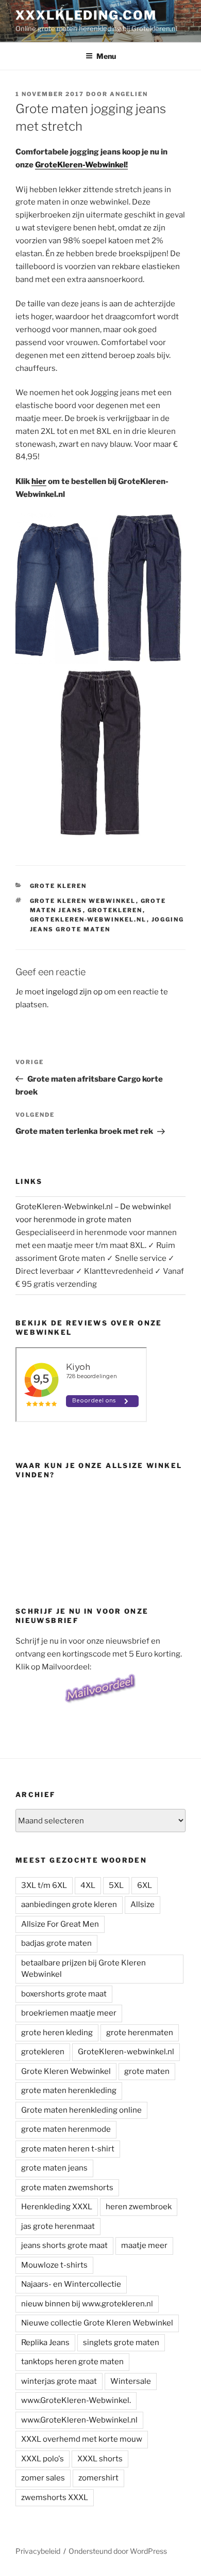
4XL (88, 1885)
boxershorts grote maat (64, 1994)
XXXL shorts (100, 2459)
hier (39, 481)
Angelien (129, 94)
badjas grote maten (56, 1943)
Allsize (143, 1904)
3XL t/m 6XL (44, 1885)
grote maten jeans (54, 2168)
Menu (106, 56)
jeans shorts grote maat (64, 2245)
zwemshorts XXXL (55, 2497)
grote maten (147, 2071)
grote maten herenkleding (69, 2090)
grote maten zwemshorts (67, 2188)
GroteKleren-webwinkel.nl (88, 919)
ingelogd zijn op (74, 992)
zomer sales (43, 2478)
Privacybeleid (38, 2551)
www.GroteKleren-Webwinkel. (76, 2400)
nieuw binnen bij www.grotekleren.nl (87, 2304)
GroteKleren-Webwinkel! (81, 165)
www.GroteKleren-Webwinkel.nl (79, 2420)
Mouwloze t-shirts (54, 2265)
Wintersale (131, 2381)
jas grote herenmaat (58, 2226)
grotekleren (115, 910)
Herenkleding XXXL (57, 2207)
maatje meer (144, 2245)
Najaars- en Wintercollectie (71, 2284)
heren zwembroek (139, 2207)
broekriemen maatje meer (69, 2013)
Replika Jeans (45, 2343)
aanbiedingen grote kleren (69, 1904)
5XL (116, 1885)
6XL (145, 1885)
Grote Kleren (58, 886)
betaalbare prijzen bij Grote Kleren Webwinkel (83, 1969)
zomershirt (98, 2478)
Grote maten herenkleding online (81, 2110)
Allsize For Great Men (60, 1924)
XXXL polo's (43, 2459)
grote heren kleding (57, 2033)
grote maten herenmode (66, 2129)
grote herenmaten (140, 2033)
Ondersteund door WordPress (118, 2551)
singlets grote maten (121, 2343)
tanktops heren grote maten (72, 2362)
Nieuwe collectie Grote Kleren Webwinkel (97, 2323)
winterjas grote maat (59, 2381)
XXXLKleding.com (86, 15)
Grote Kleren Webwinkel (83, 901)
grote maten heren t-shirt (68, 2149)
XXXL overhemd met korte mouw (82, 2439)
